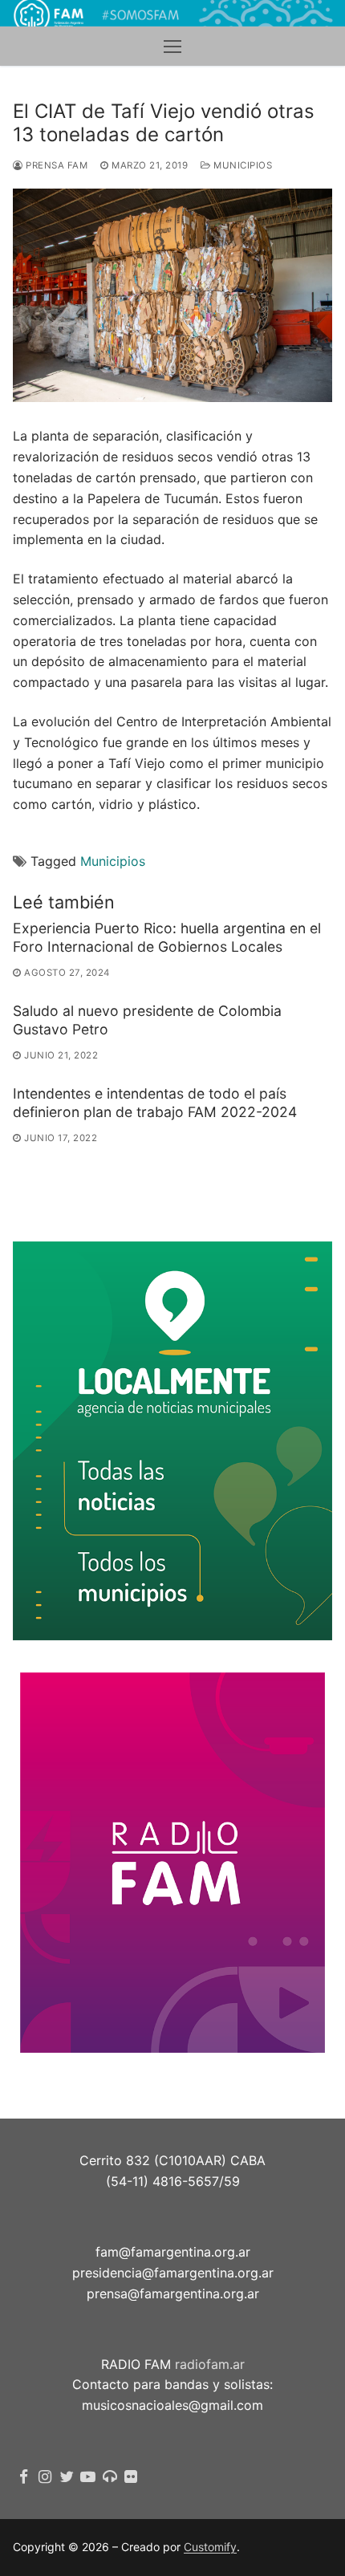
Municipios (241, 165)
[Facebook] (24, 2477)
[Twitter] (67, 2477)
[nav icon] (172, 47)
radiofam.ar (210, 2364)
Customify (210, 2547)
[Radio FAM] (110, 2477)
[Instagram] (45, 2477)
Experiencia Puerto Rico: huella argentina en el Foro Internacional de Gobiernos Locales (167, 937)
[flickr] (131, 2477)
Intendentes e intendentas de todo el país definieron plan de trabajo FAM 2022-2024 (155, 1103)
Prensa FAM (55, 165)
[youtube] (88, 2477)
